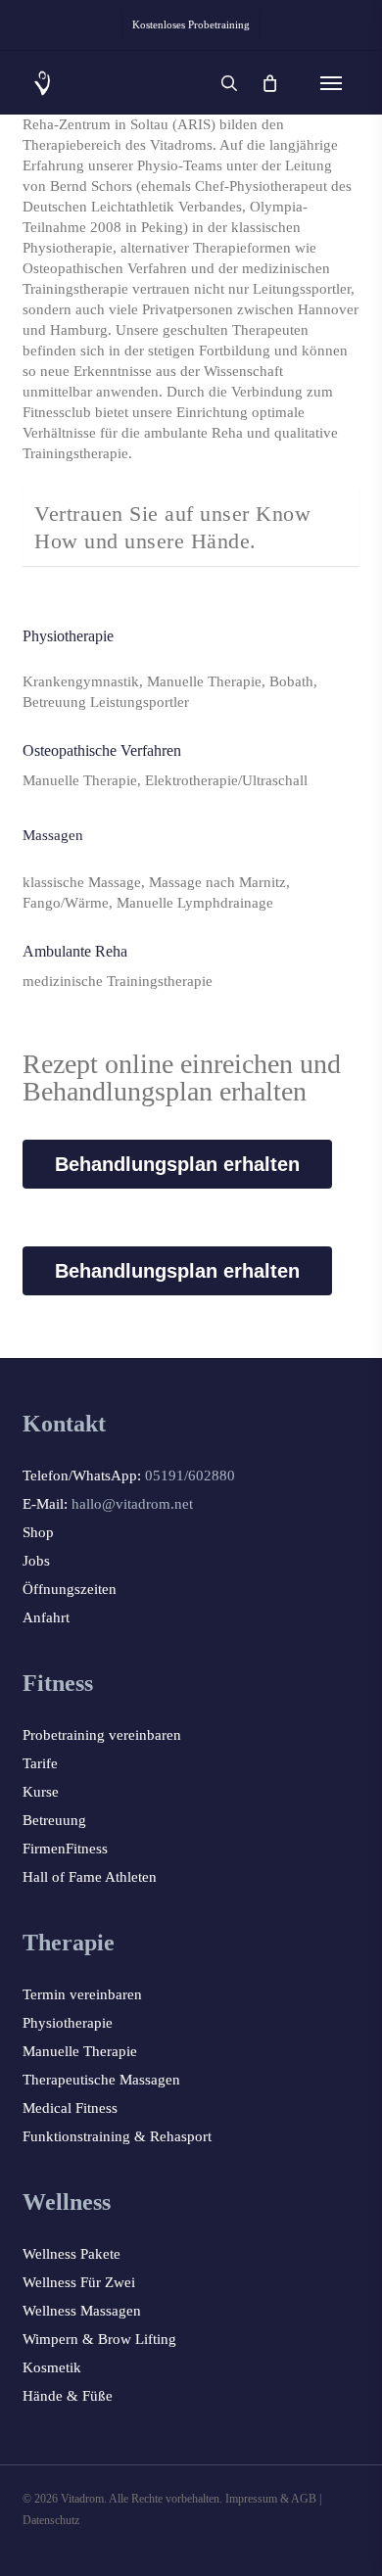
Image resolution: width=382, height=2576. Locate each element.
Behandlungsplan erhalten (177, 1164)
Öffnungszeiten (70, 1589)
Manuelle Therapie (80, 2051)
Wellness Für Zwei (79, 2282)
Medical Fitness (70, 2108)
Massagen (53, 835)
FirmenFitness (65, 1849)
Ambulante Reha (75, 951)
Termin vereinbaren (82, 1994)
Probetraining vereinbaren (102, 1735)
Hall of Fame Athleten (90, 1877)
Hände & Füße (68, 2396)
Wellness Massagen (82, 2311)
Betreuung (54, 1820)
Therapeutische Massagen (101, 2080)
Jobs (36, 1561)
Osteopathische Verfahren (102, 750)
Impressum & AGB (271, 2499)
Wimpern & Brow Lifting (99, 2339)
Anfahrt (46, 1617)
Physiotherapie (68, 636)
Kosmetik (52, 2367)
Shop (38, 1532)
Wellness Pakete (72, 2254)
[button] (331, 83)
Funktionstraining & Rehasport (117, 2136)
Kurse (41, 1792)
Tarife (40, 1763)
